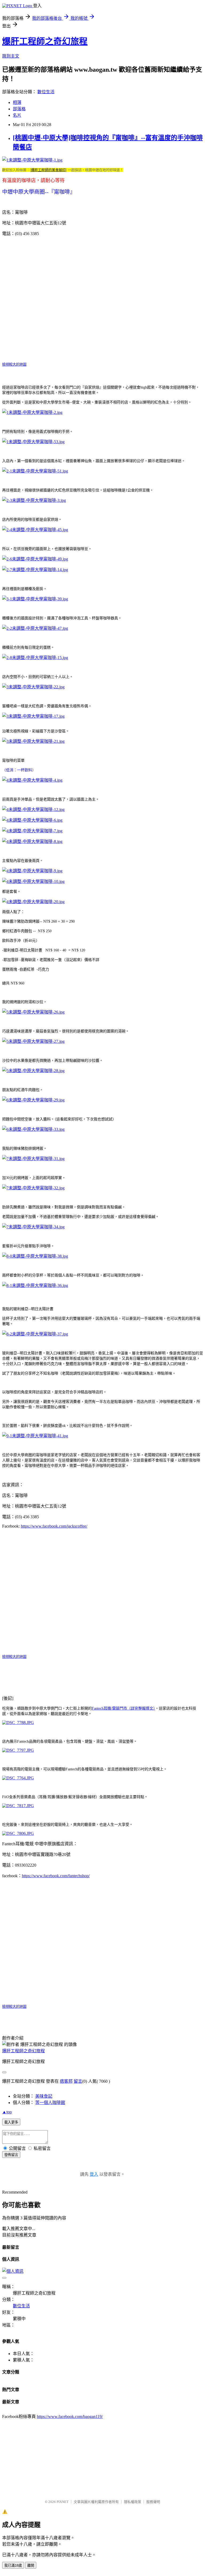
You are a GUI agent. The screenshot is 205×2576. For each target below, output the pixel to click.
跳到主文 (11, 56)
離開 (31, 2565)
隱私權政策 (133, 2502)
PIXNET (63, 2502)
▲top (7, 2112)
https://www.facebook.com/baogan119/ (70, 2416)
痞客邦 (66, 2081)
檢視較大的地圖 (14, 364)
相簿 (17, 102)
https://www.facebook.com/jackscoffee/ (54, 1526)
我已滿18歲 (13, 2565)
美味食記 (44, 2096)
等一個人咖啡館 (50, 2103)
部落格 (19, 109)
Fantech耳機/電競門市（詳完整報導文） (123, 1708)
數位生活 (46, 92)
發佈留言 (11, 2155)
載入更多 (11, 2122)
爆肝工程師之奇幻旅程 (45, 41)
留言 (78, 2081)
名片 (17, 115)
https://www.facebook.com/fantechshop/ (56, 1876)
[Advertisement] (104, 2457)
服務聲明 (153, 2502)
